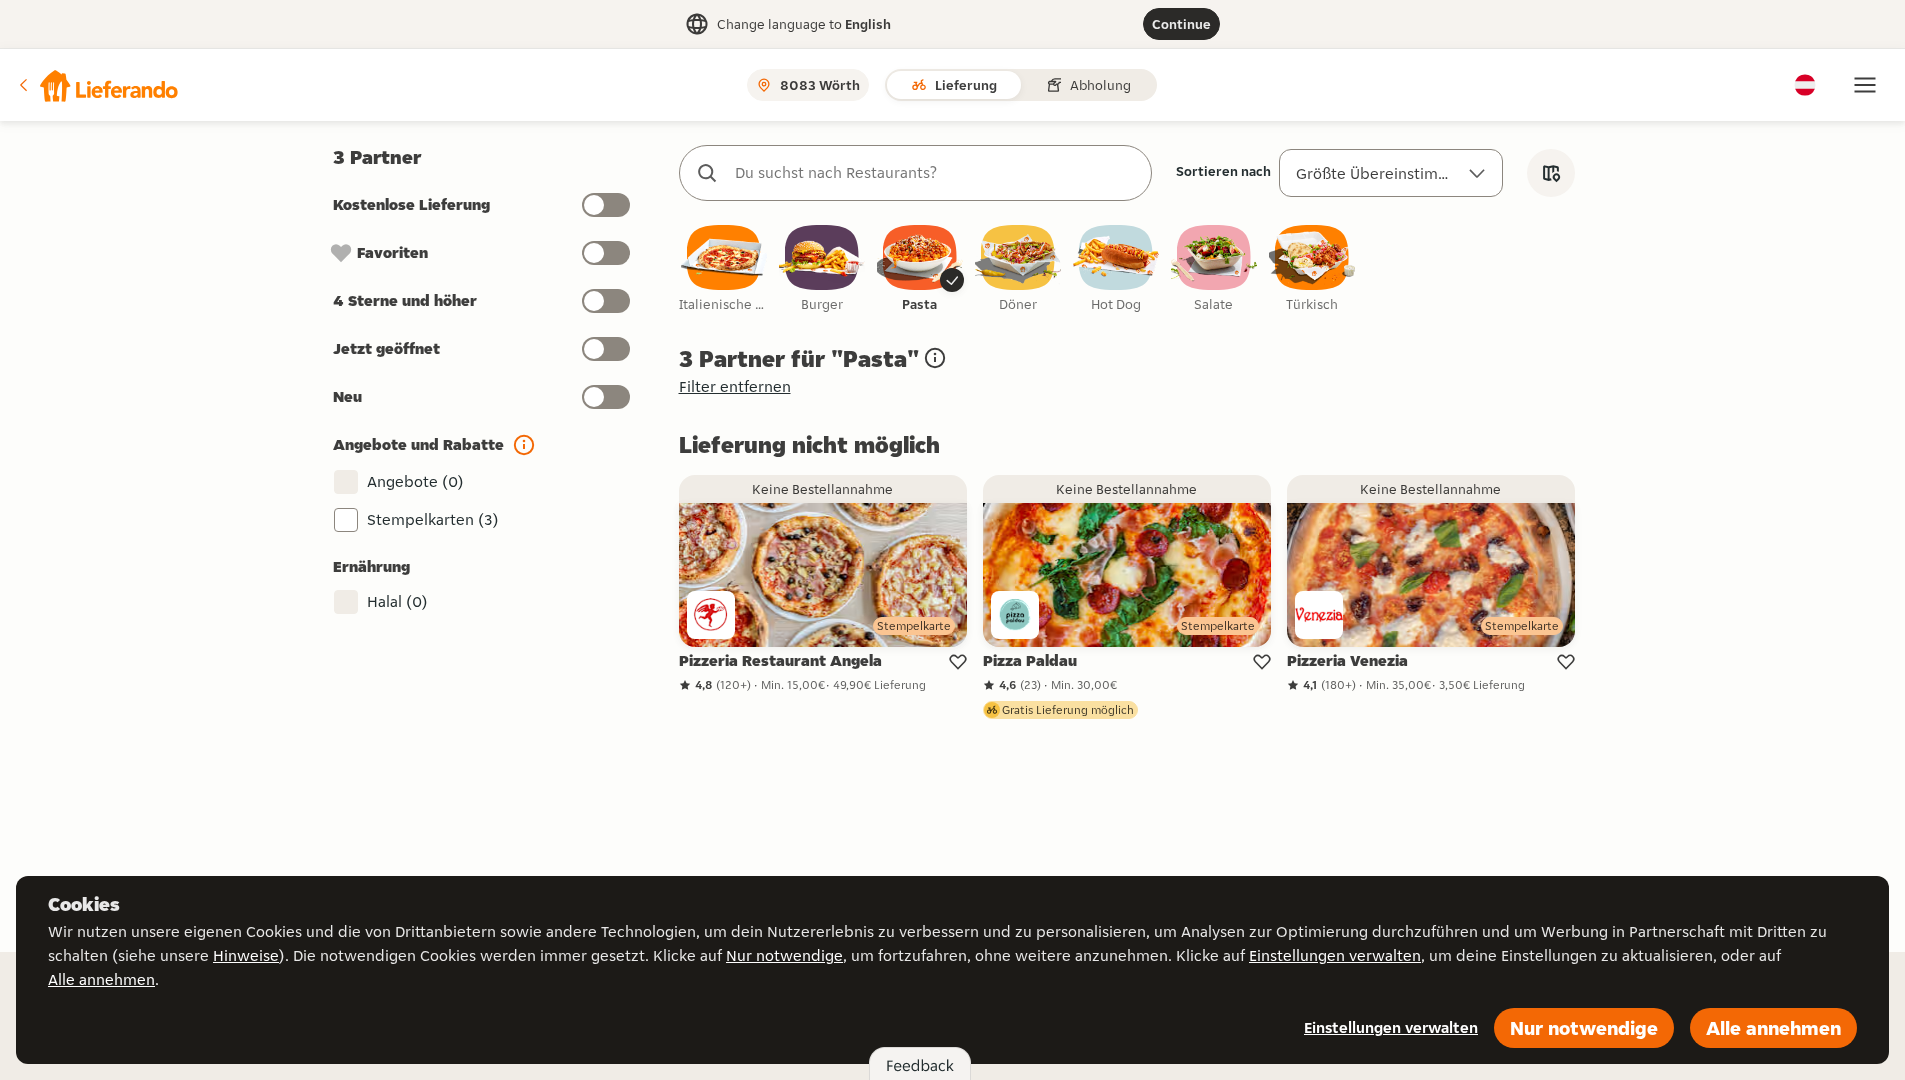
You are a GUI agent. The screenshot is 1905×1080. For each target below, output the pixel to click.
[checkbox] (724, 269)
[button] (97, 85)
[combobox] (935, 173)
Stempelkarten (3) (433, 519)
